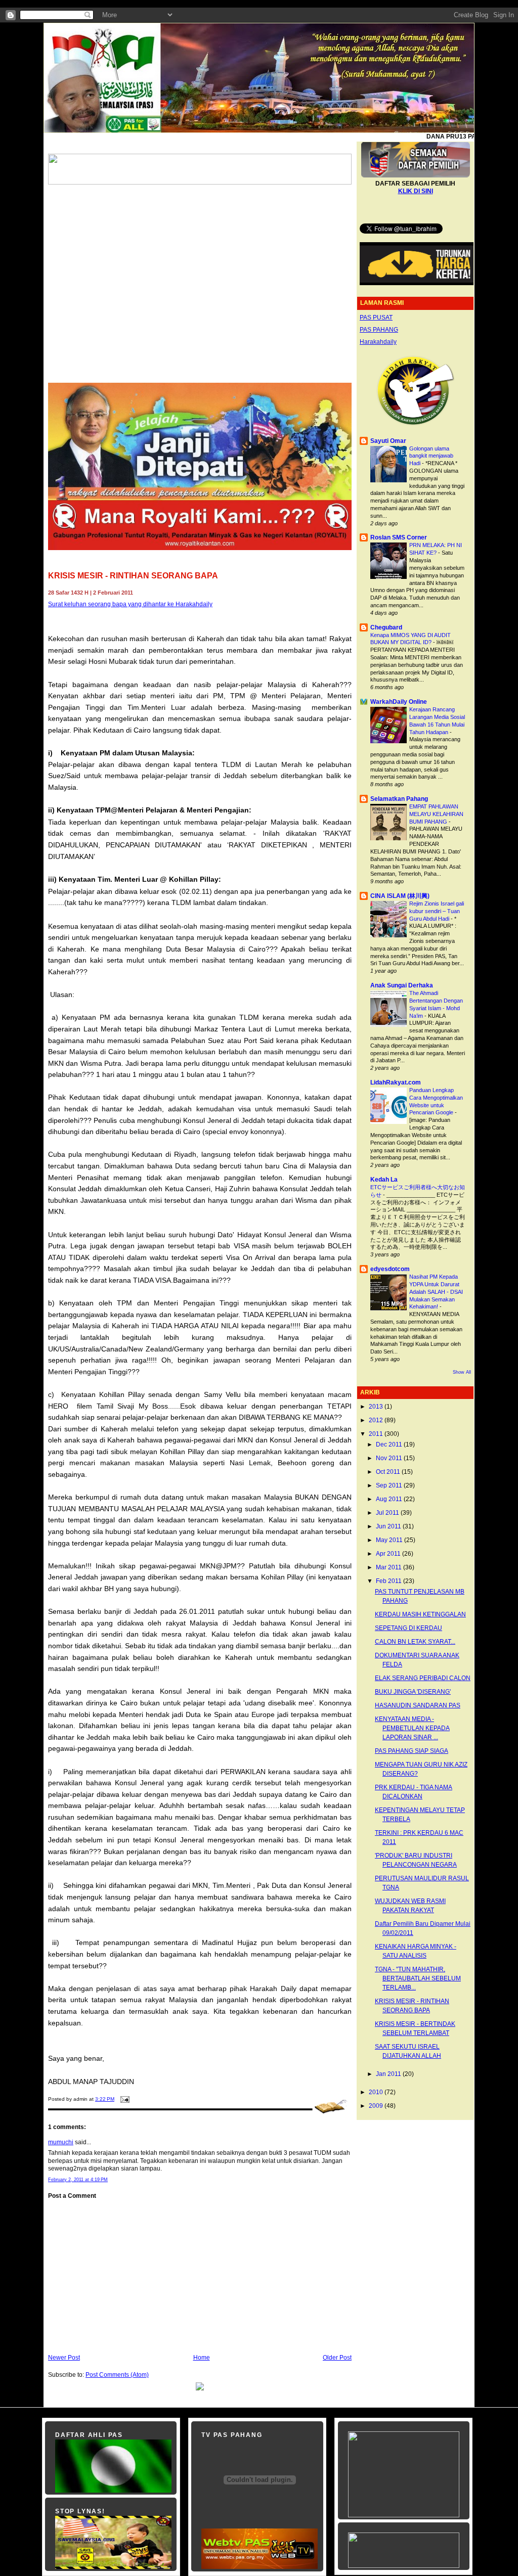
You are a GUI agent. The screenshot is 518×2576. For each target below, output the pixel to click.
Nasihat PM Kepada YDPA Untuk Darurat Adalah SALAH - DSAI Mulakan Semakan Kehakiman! (436, 1292)
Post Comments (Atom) (117, 2375)
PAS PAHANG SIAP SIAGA (412, 1751)
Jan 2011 (389, 2074)
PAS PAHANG (379, 330)
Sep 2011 (390, 1485)
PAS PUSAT (376, 318)
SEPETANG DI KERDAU (408, 1628)
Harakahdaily (378, 342)
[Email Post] (124, 2099)
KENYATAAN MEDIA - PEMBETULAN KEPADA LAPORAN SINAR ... (412, 1728)
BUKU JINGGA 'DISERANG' (413, 1692)
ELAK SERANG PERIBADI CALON (423, 1678)
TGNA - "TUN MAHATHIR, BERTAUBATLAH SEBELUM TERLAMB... (418, 1978)
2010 (377, 2092)
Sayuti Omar (388, 441)
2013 (377, 1407)
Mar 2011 (390, 1567)
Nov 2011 (390, 1458)
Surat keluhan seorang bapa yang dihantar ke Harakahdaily (130, 604)
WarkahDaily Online (399, 702)
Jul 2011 (388, 1513)
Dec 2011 (390, 1444)
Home (202, 2358)
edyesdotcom (390, 1269)
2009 (377, 2106)
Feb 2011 (390, 1581)
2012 (377, 1420)
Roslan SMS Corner (399, 537)
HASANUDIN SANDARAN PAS (418, 1705)
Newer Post (64, 2358)
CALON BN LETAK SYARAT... (415, 1642)
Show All (462, 1372)
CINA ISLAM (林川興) (400, 896)
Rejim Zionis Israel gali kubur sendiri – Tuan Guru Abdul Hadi (437, 911)
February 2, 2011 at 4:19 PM (78, 2180)
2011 (377, 1434)
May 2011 (390, 1540)
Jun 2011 (389, 1526)
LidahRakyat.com (396, 1082)
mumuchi (61, 2142)
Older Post (337, 2358)
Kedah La (384, 1180)
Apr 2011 (389, 1554)
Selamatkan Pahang (399, 799)
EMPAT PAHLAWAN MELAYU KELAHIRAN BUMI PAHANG (436, 814)
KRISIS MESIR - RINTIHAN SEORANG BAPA (133, 576)
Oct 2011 (389, 1472)
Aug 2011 (390, 1499)
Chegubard (386, 627)
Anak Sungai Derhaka (402, 985)
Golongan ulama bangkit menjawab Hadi (431, 456)
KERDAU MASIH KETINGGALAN (420, 1614)
